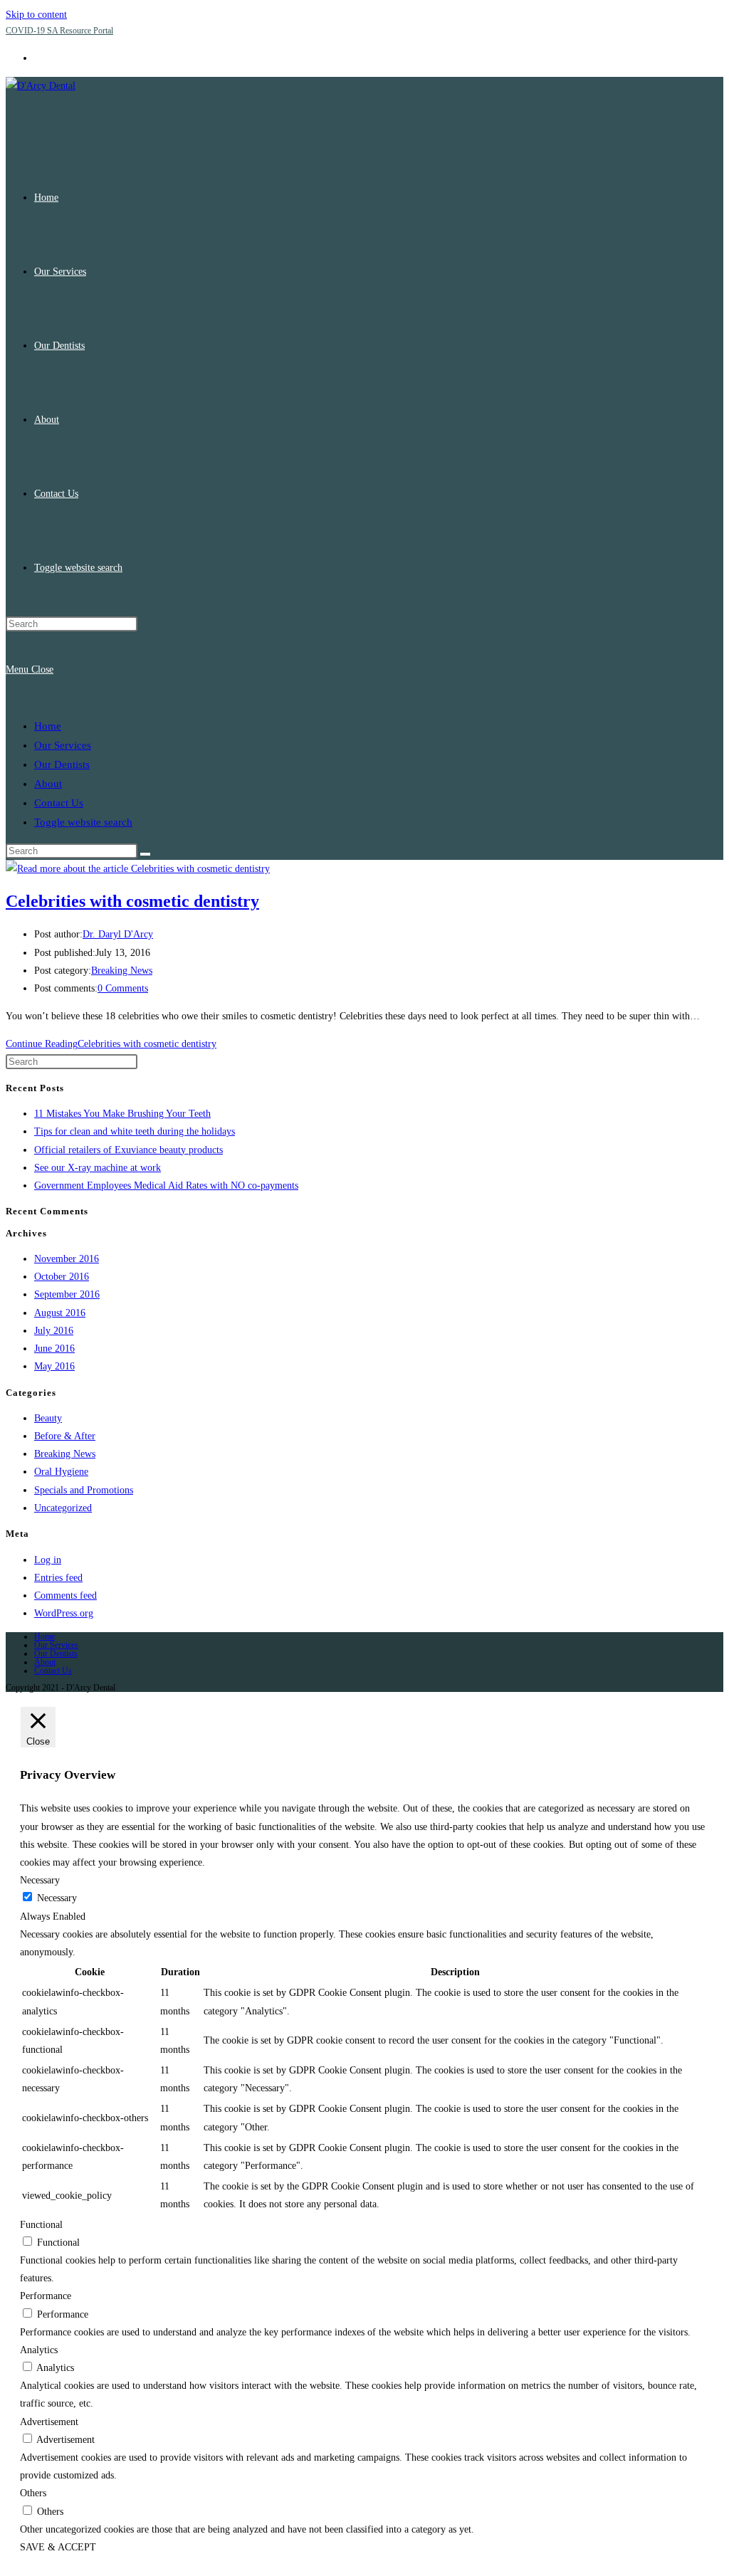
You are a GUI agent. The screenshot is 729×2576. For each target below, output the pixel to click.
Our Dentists (62, 764)
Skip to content (36, 15)
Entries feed (58, 1578)
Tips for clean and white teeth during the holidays (135, 1131)
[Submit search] (145, 854)
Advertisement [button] (49, 2422)
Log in (48, 1560)
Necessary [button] (40, 1880)
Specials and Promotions (84, 1490)
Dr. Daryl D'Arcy (118, 934)
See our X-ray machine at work (98, 1168)
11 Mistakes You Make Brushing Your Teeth (122, 1114)
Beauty (48, 1418)
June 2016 (54, 1349)
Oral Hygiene (61, 1472)
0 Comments (123, 988)
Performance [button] (46, 2296)
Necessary (57, 1898)
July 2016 (54, 1331)
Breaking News (122, 971)
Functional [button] (41, 2225)
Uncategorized (63, 1508)
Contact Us (59, 803)
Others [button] (33, 2493)
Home (48, 726)
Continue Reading (111, 1044)
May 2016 (54, 1366)
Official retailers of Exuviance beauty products (129, 1150)
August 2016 (60, 1313)
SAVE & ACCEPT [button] (58, 2547)
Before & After (65, 1436)
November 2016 (67, 1259)
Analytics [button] (39, 2350)
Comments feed (65, 1595)
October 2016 (62, 1277)
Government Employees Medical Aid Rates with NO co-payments (166, 1186)
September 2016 (67, 1294)
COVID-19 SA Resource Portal (59, 31)
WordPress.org (64, 1613)
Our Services (63, 745)
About (48, 784)
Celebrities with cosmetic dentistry (132, 901)
